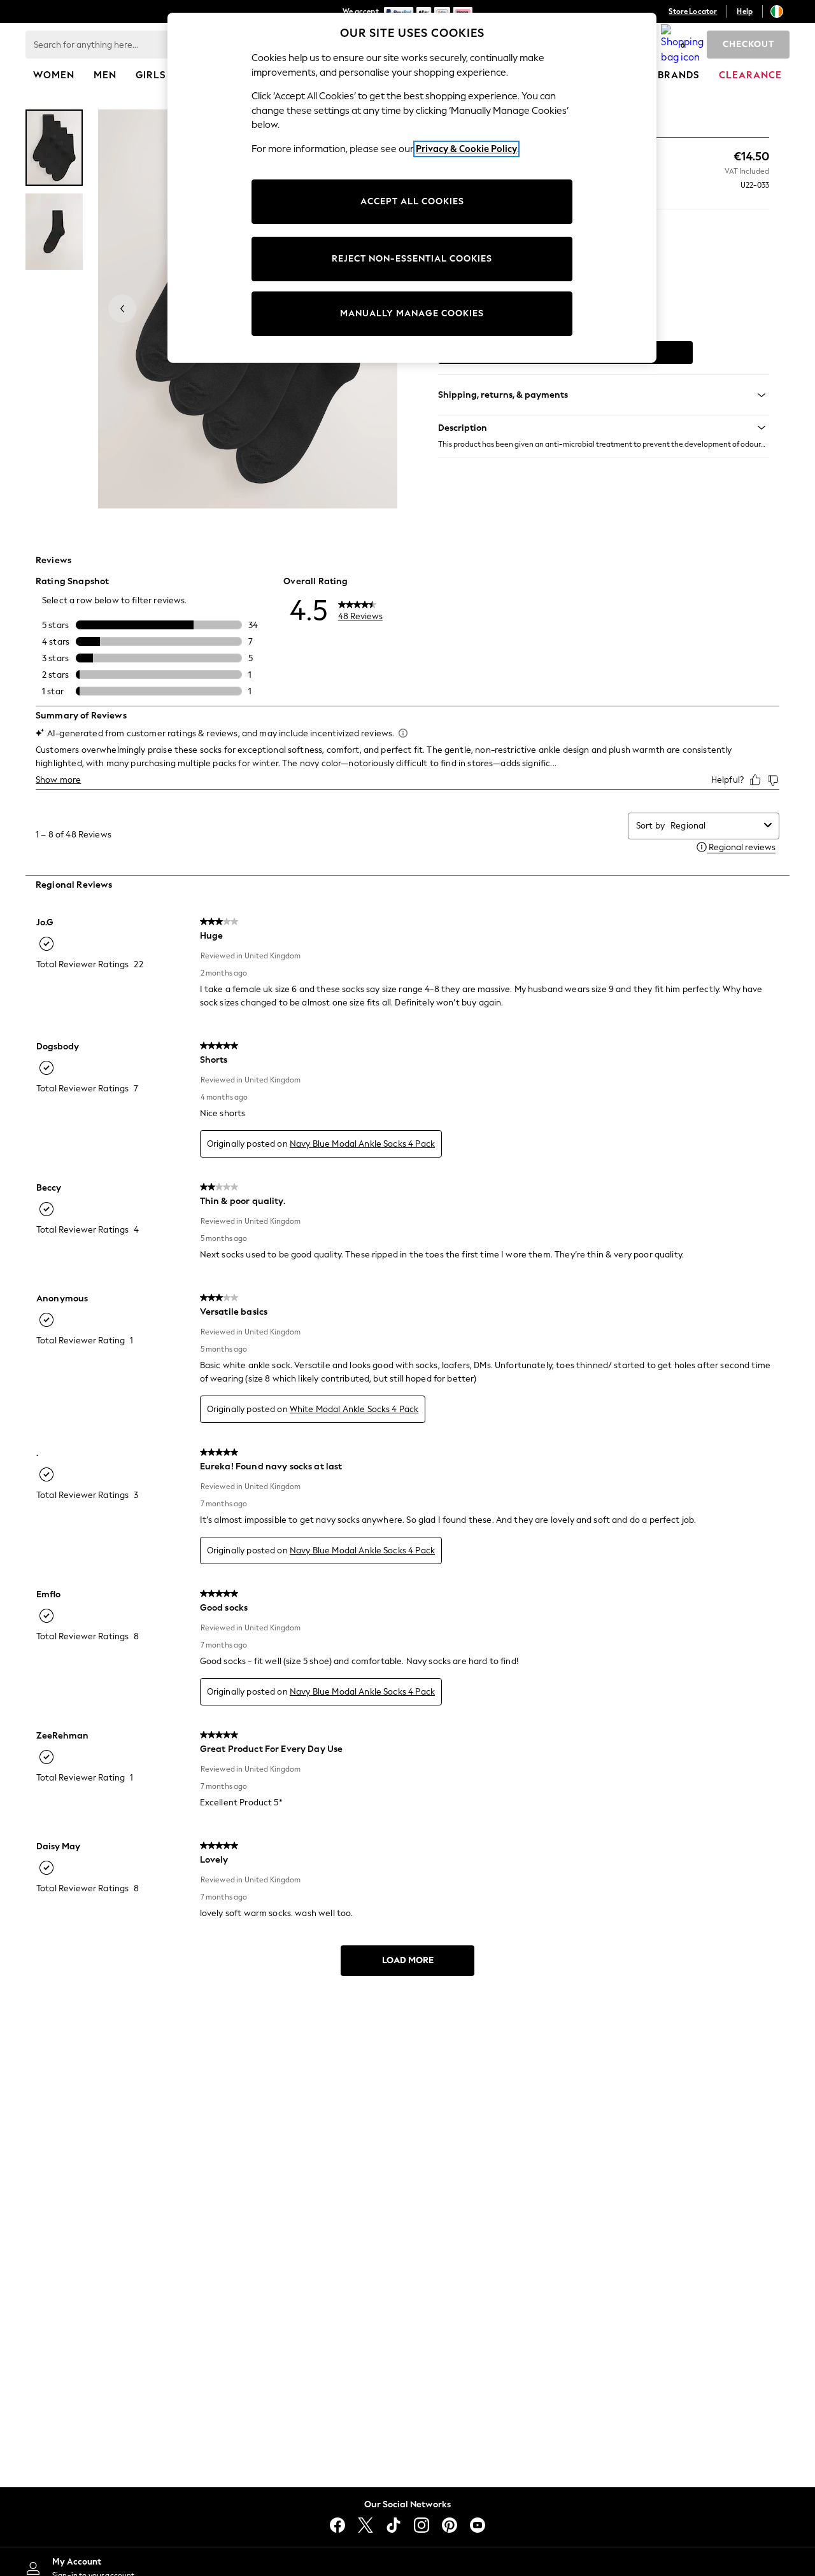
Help (745, 11)
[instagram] (422, 2525)
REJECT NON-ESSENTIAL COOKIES (412, 259)
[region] (412, 188)
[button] (604, 428)
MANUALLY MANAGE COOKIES (412, 313)
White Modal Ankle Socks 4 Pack (354, 1409)
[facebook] (337, 2525)
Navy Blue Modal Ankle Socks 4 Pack (362, 1144)
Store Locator (693, 11)
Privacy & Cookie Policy (466, 149)
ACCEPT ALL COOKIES (412, 201)
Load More (408, 1960)
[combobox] (715, 826)
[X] (365, 2525)
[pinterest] (450, 2525)
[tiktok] (393, 2525)
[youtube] (478, 2525)
